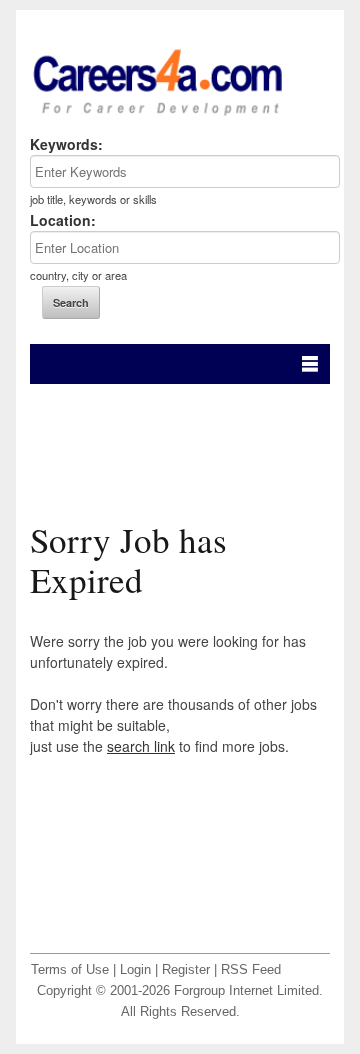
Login (135, 970)
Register (186, 970)
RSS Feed (251, 970)
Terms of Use (70, 970)
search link (141, 746)
